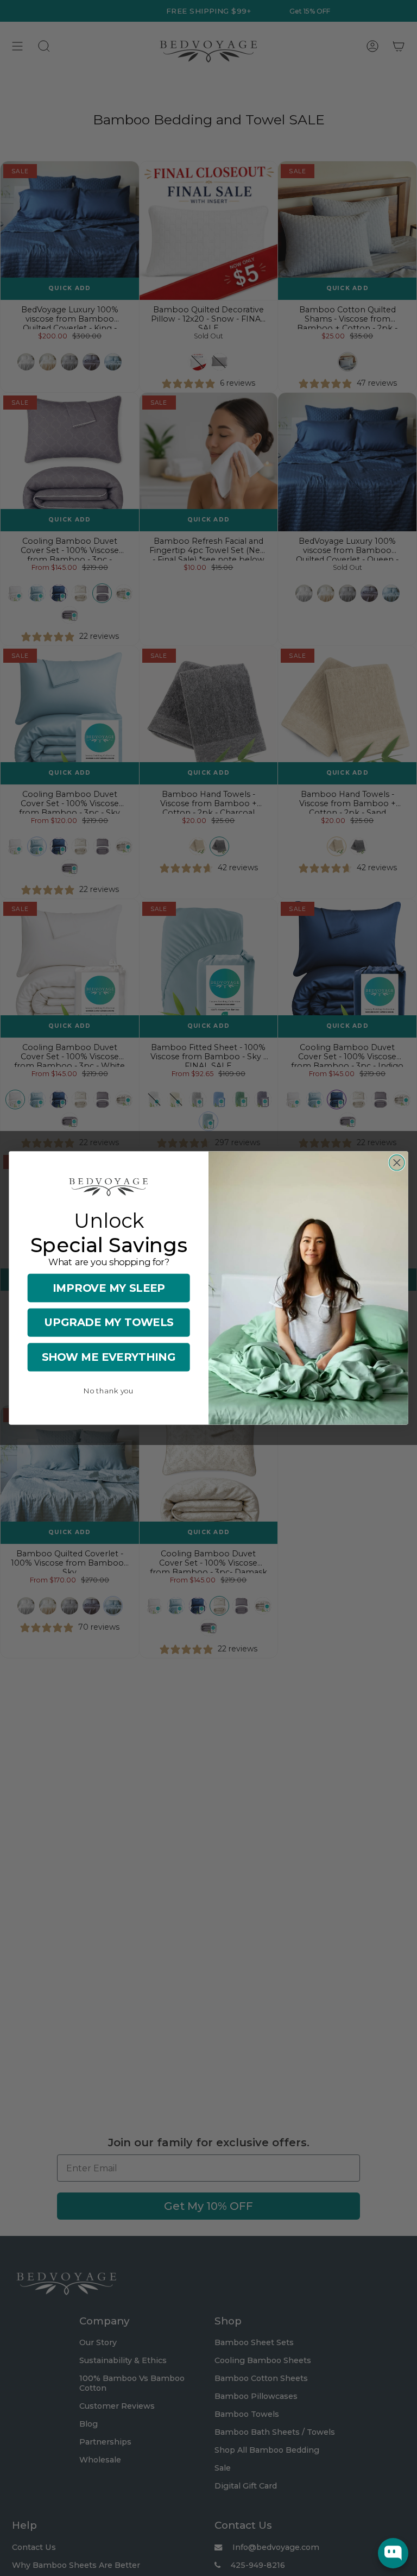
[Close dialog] (397, 1163)
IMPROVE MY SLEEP (109, 1288)
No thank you (109, 1391)
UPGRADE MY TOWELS (109, 1322)
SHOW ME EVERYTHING (109, 1357)
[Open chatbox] (393, 2553)
